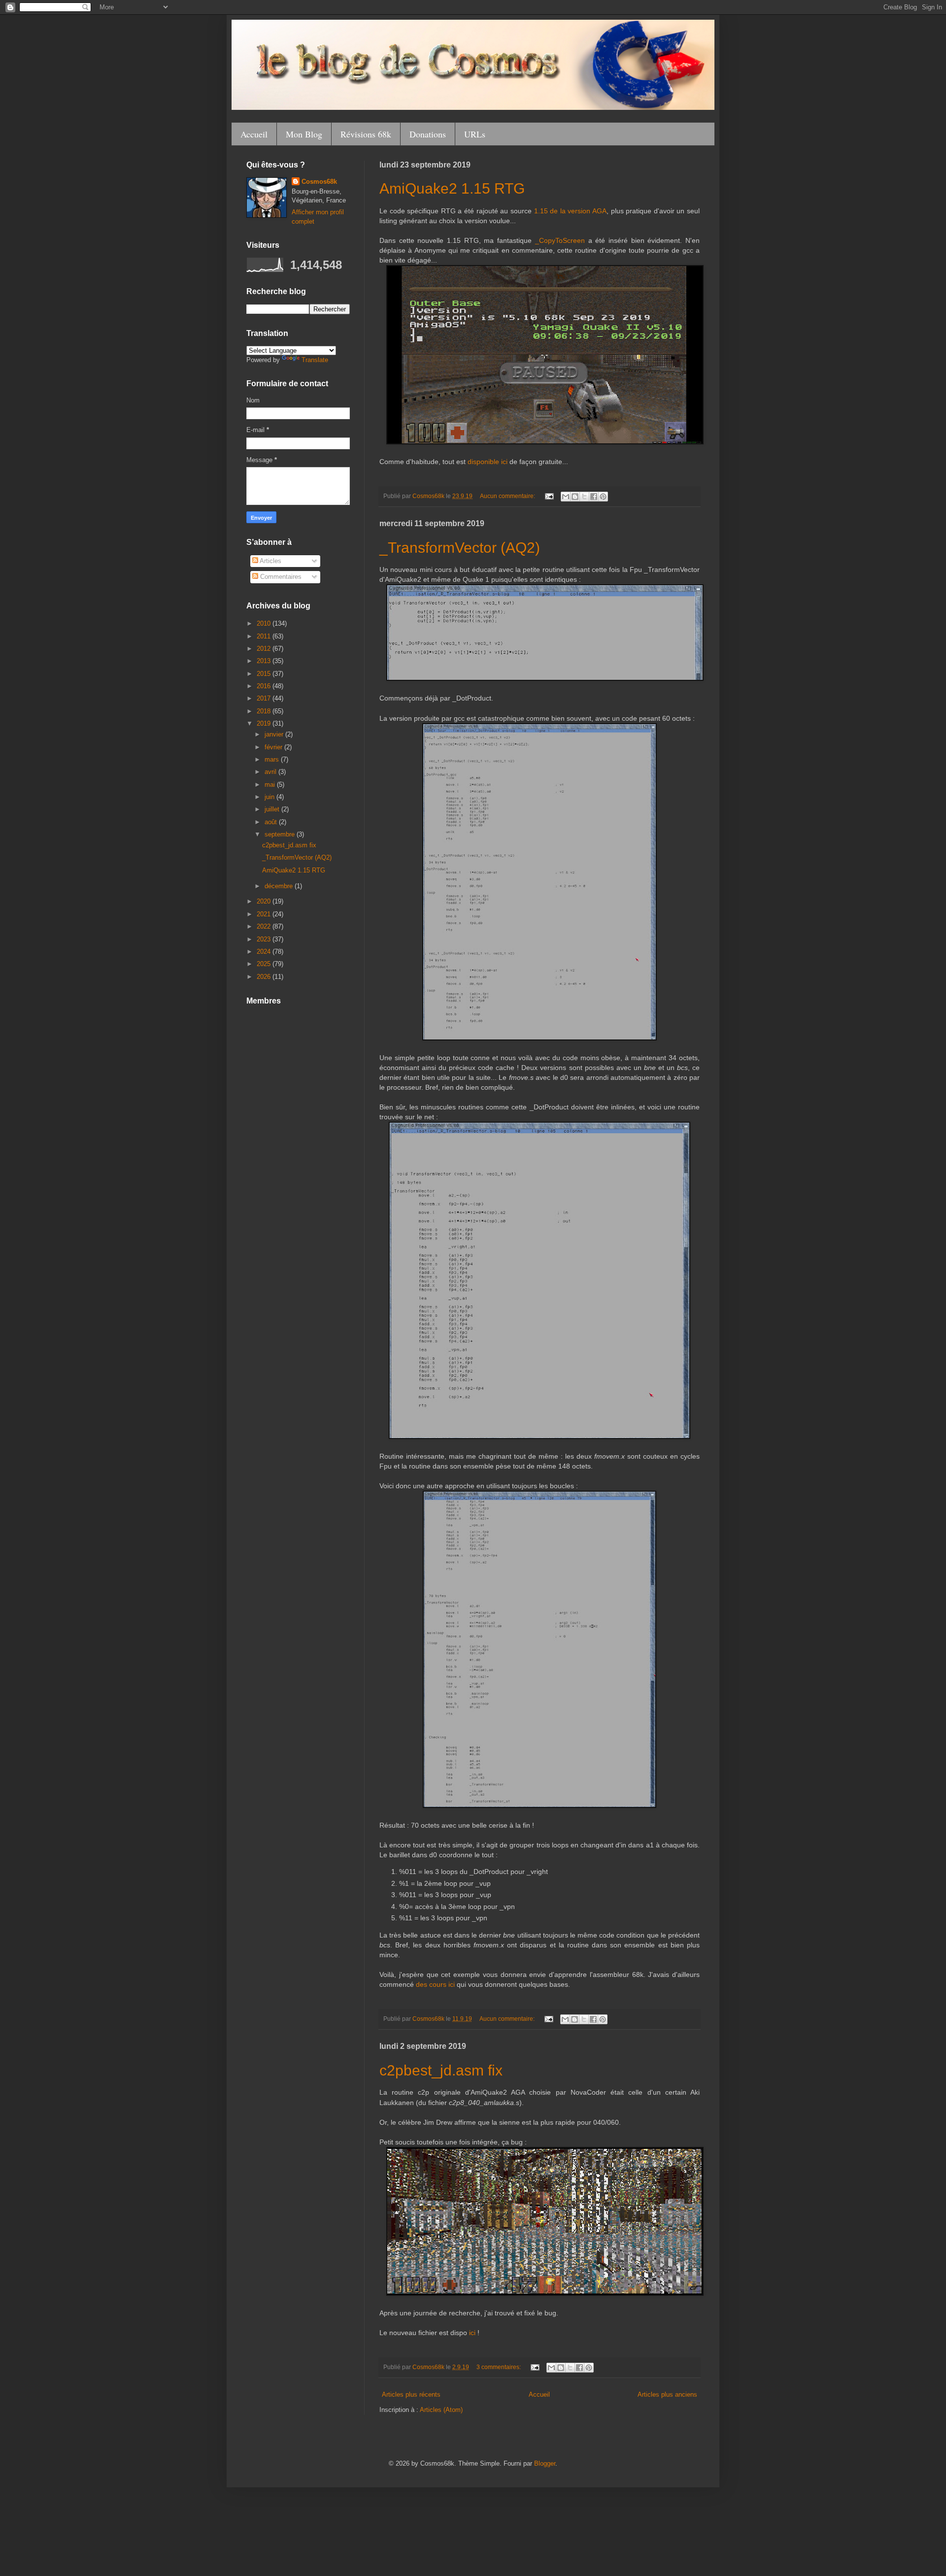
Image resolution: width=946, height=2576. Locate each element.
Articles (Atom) (441, 2410)
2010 (265, 623)
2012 (265, 649)
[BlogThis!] (575, 497)
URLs (475, 134)
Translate (315, 360)
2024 (265, 952)
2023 (265, 939)
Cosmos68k (319, 182)
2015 (265, 674)
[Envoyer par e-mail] (566, 497)
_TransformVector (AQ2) (460, 548)
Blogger (545, 2463)
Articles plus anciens (667, 2394)
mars (273, 759)
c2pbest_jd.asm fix (441, 2070)
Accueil (254, 134)
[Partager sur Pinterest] (603, 497)
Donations (428, 134)
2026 (265, 977)
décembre (280, 886)
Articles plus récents (411, 2394)
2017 (265, 698)
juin (270, 797)
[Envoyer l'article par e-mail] (549, 496)
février (274, 747)
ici (472, 2333)
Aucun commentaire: (508, 496)
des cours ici (435, 1984)
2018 (265, 711)
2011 (265, 636)
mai (271, 785)
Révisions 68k (366, 134)
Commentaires (280, 577)
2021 (265, 914)
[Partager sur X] (584, 497)
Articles (270, 561)
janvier (275, 734)
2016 (265, 686)
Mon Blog (304, 134)
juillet (273, 809)
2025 (265, 964)
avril (271, 772)
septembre (281, 834)
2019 (265, 723)
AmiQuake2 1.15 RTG (452, 188)
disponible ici (488, 462)
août (272, 822)
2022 (265, 926)
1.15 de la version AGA (570, 211)
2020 (265, 901)
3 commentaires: (499, 2367)
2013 (265, 661)
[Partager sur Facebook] (594, 497)
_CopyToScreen (560, 240)
